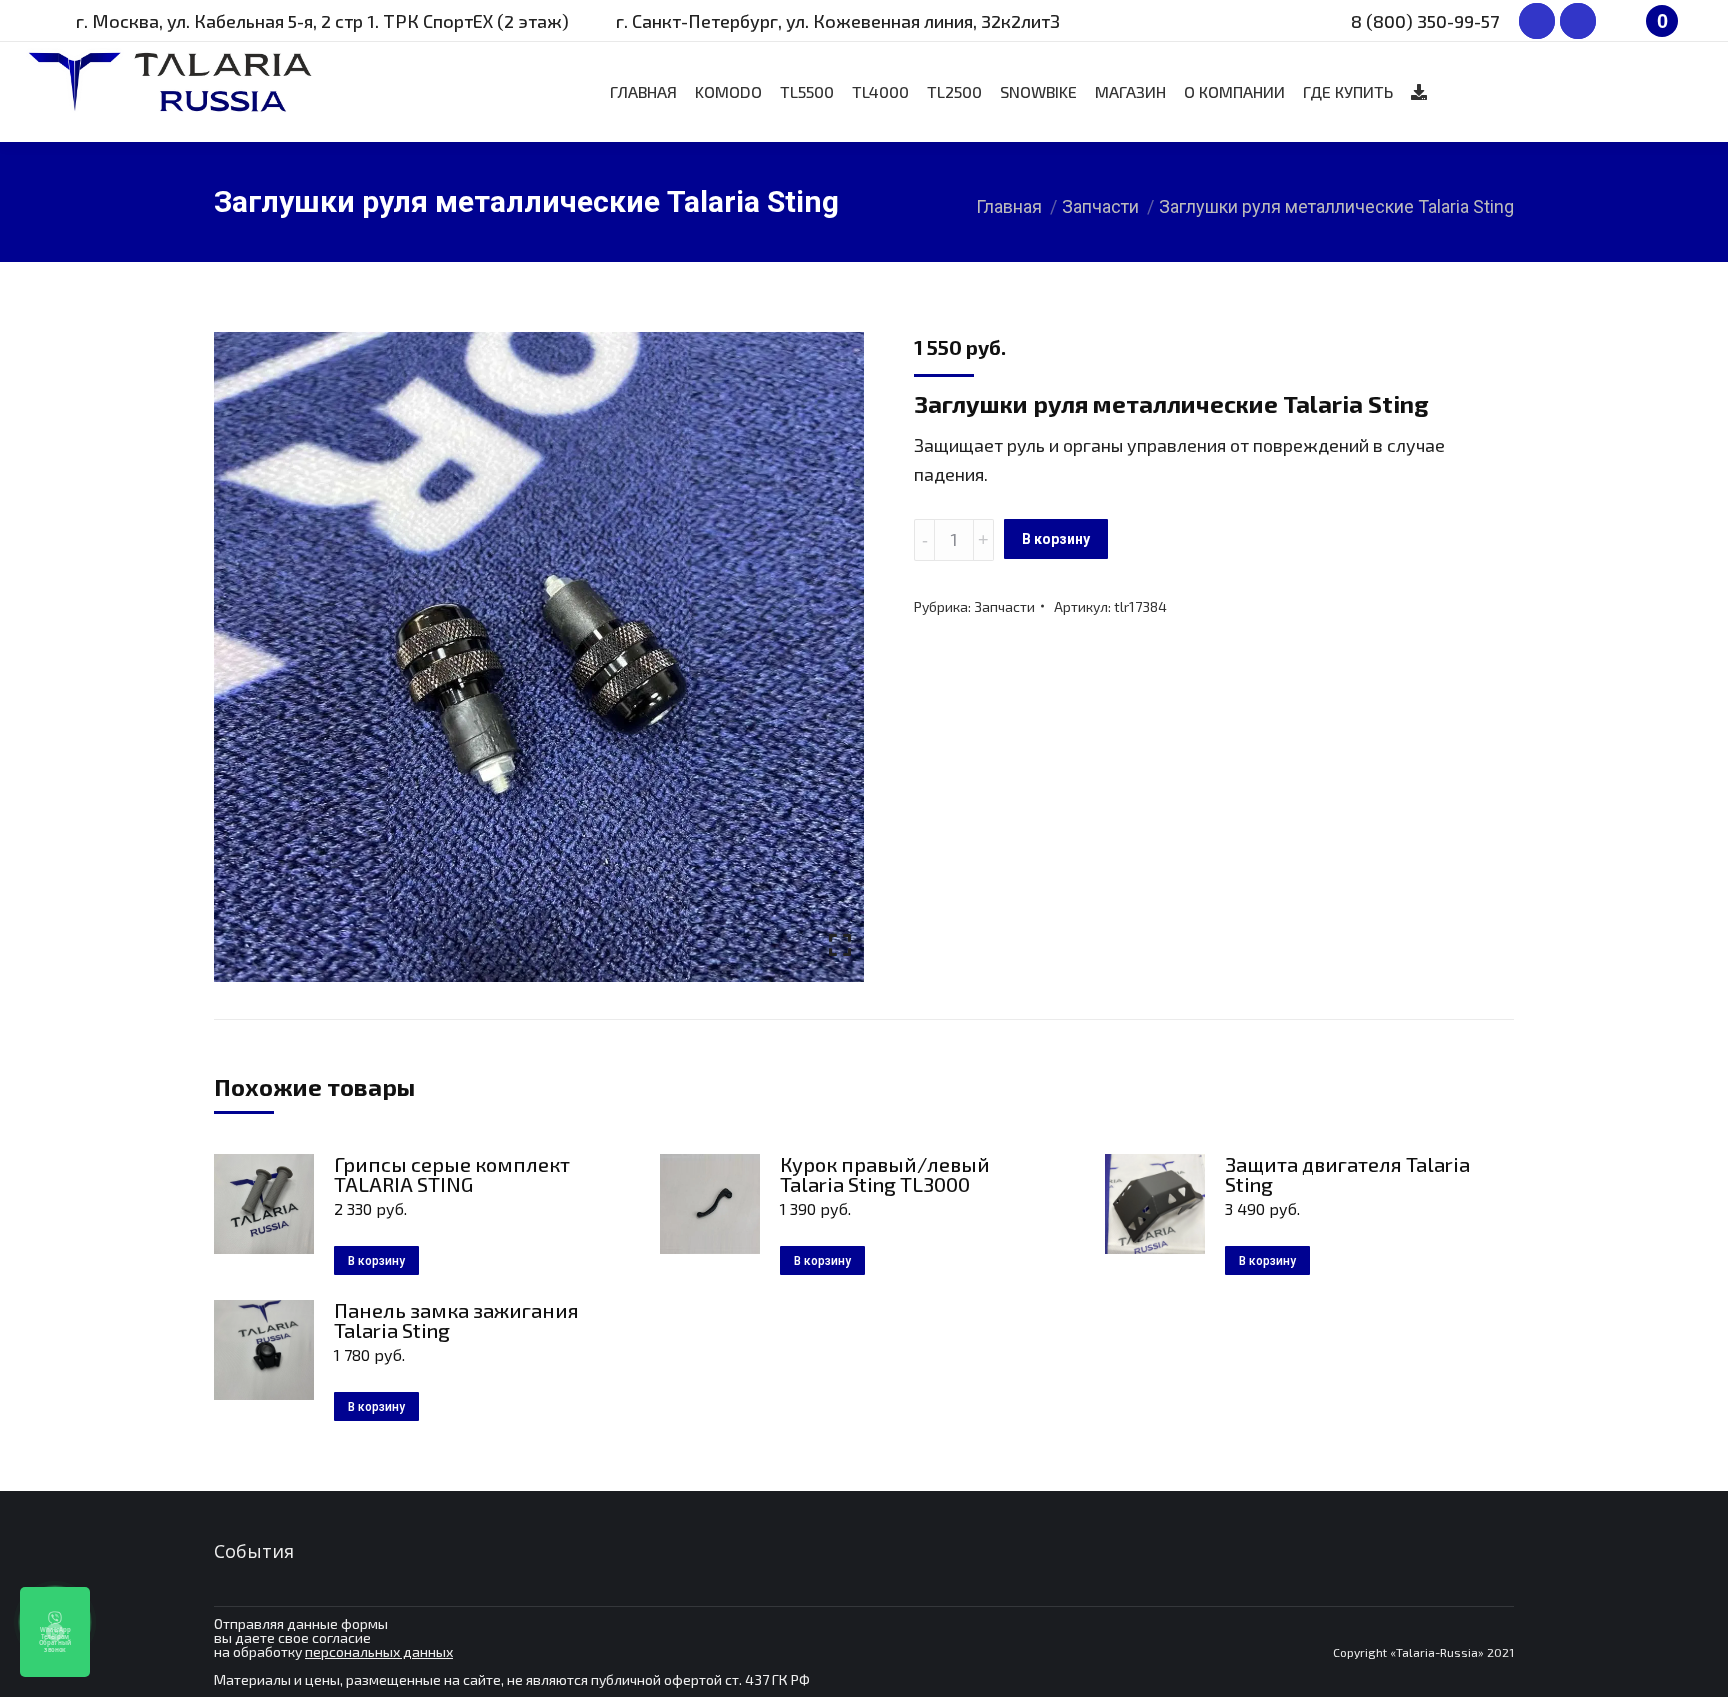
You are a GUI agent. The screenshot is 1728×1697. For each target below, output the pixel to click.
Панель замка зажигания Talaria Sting (456, 1320)
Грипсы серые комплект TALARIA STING (452, 1174)
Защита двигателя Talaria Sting (1347, 1174)
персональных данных (379, 1651)
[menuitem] (643, 92)
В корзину (1056, 539)
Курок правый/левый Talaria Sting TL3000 (885, 1174)
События (254, 1551)
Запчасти (1004, 606)
